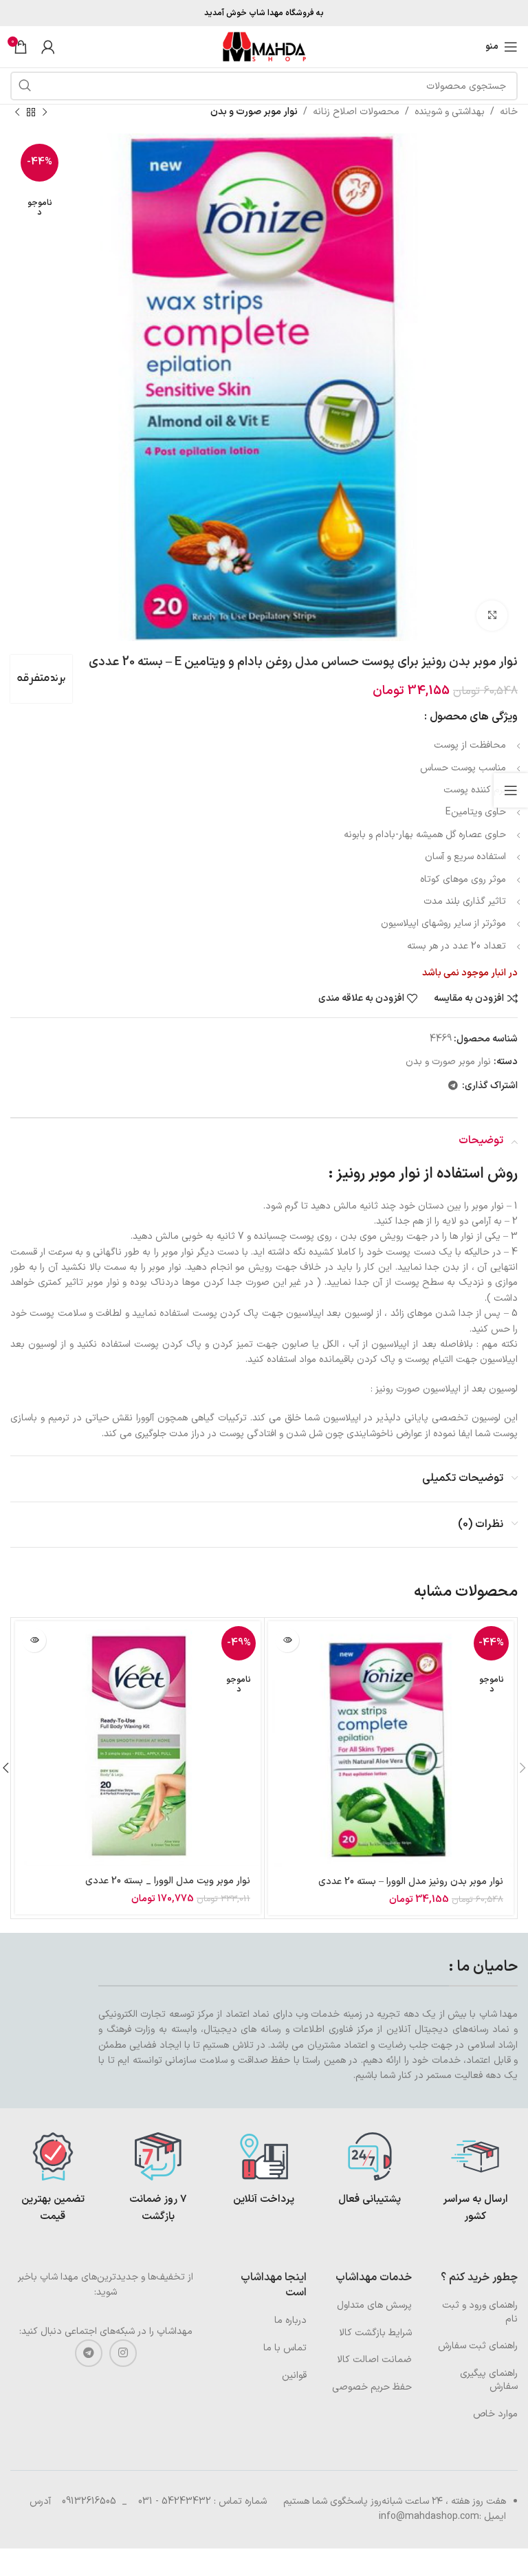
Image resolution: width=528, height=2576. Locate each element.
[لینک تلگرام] (453, 1086)
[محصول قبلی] (45, 112)
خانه (509, 112)
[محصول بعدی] (17, 112)
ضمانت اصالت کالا (374, 2360)
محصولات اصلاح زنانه (356, 112)
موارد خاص (495, 2414)
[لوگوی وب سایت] (264, 46)
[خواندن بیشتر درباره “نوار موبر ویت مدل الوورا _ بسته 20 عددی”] (34, 1640)
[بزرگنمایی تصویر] (492, 616)
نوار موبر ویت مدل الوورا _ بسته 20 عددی (168, 1881)
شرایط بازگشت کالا (375, 2333)
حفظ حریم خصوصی (372, 2387)
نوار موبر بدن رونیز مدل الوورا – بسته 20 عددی (411, 1882)
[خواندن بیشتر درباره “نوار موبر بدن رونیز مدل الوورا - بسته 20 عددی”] (287, 1640)
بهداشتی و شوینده (450, 112)
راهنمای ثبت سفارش (478, 2346)
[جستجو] (25, 86)
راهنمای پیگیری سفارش (489, 2380)
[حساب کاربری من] (48, 47)
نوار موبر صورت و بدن (254, 112)
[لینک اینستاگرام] (123, 2353)
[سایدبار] (511, 790)
